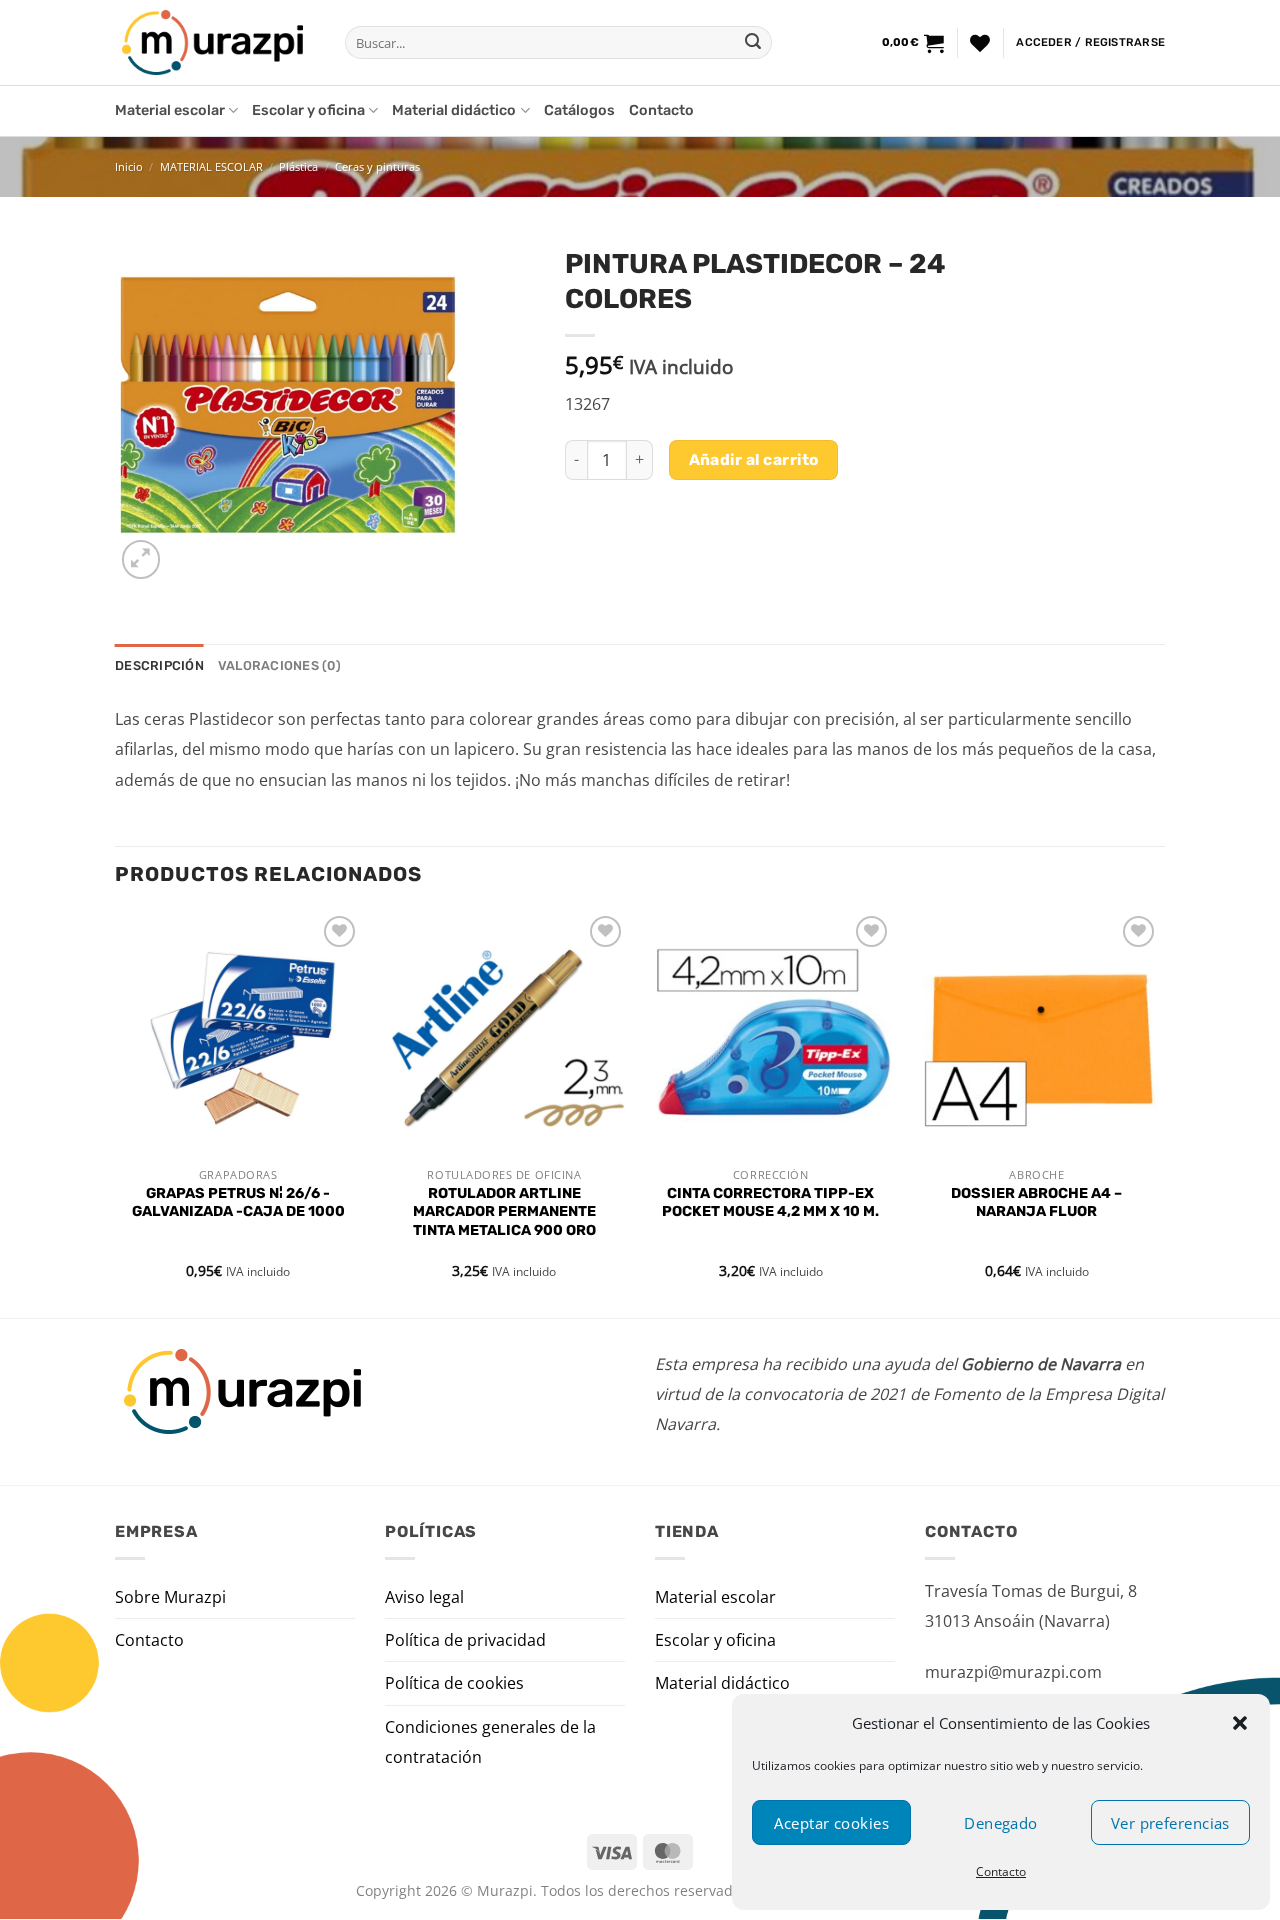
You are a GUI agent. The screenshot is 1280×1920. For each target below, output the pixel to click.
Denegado (1001, 1823)
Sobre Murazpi (170, 1597)
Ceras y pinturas (377, 166)
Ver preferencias (1170, 1823)
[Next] (1159, 1112)
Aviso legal (424, 1597)
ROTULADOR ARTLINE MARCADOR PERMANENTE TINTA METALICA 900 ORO (504, 1212)
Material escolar (170, 110)
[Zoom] (141, 559)
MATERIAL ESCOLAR (211, 166)
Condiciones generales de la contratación (490, 1742)
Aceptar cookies (831, 1823)
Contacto (1001, 1871)
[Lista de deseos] (980, 43)
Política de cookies (454, 1683)
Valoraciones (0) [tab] (279, 665)
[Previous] (116, 1112)
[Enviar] (753, 43)
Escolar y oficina (308, 110)
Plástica (298, 166)
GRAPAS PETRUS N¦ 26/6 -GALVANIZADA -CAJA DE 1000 (238, 1203)
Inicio (129, 166)
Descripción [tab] (159, 665)
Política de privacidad (465, 1640)
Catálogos (579, 110)
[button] (1240, 1723)
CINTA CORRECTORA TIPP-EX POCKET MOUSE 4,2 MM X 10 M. (770, 1203)
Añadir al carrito (754, 459)
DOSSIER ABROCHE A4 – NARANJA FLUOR (1036, 1203)
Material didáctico (454, 110)
